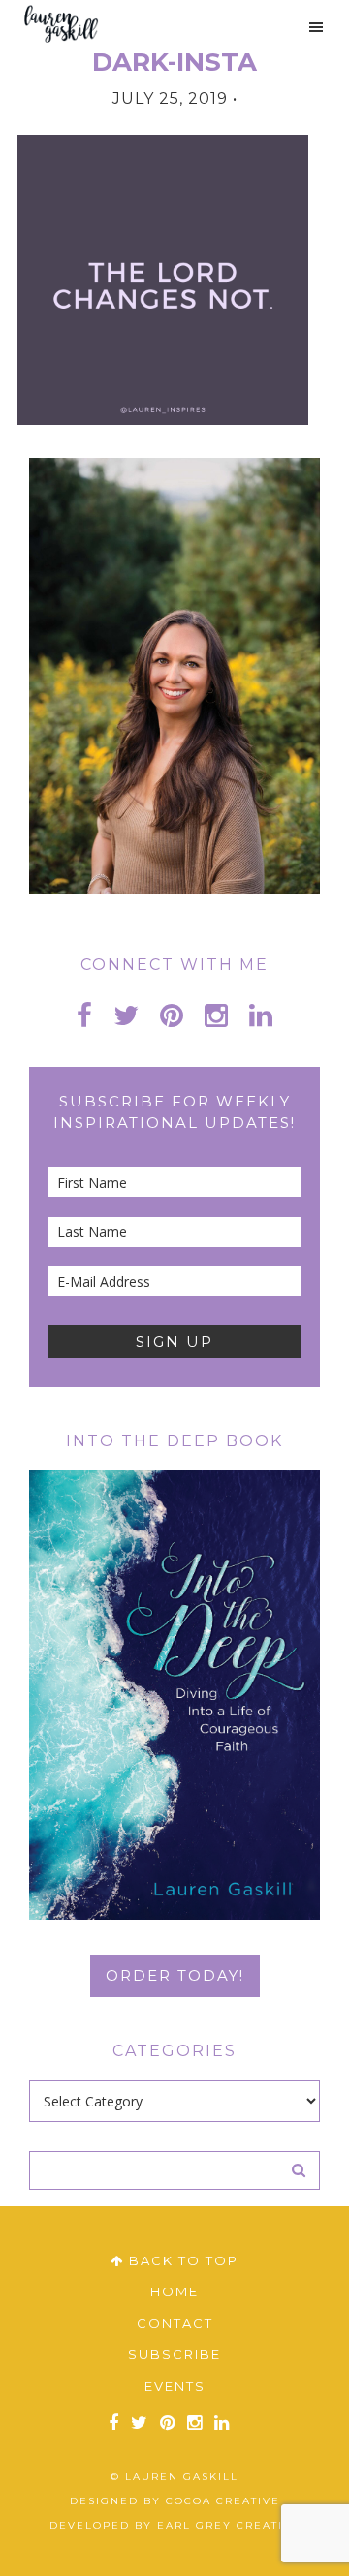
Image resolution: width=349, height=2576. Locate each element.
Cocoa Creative (223, 2501)
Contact (175, 2323)
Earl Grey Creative (229, 2525)
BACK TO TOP (181, 2260)
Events (175, 2386)
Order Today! (175, 1975)
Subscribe (174, 2354)
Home (174, 2291)
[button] (307, 27)
